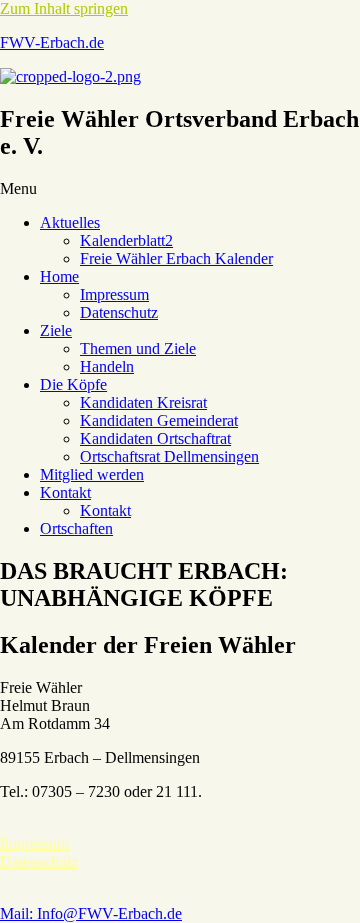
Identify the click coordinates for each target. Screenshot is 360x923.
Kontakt (65, 492)
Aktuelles (70, 222)
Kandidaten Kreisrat (143, 402)
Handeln (107, 366)
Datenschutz (119, 312)
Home (59, 276)
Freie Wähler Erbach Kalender (176, 258)
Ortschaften (76, 528)
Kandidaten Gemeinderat (159, 420)
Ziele (56, 330)
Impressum (114, 294)
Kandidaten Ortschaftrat (155, 438)
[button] (180, 189)
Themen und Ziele (138, 348)
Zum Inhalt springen (64, 8)
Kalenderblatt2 (126, 240)
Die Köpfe (73, 384)
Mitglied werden (92, 474)
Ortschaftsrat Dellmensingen (169, 456)
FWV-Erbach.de (52, 42)
